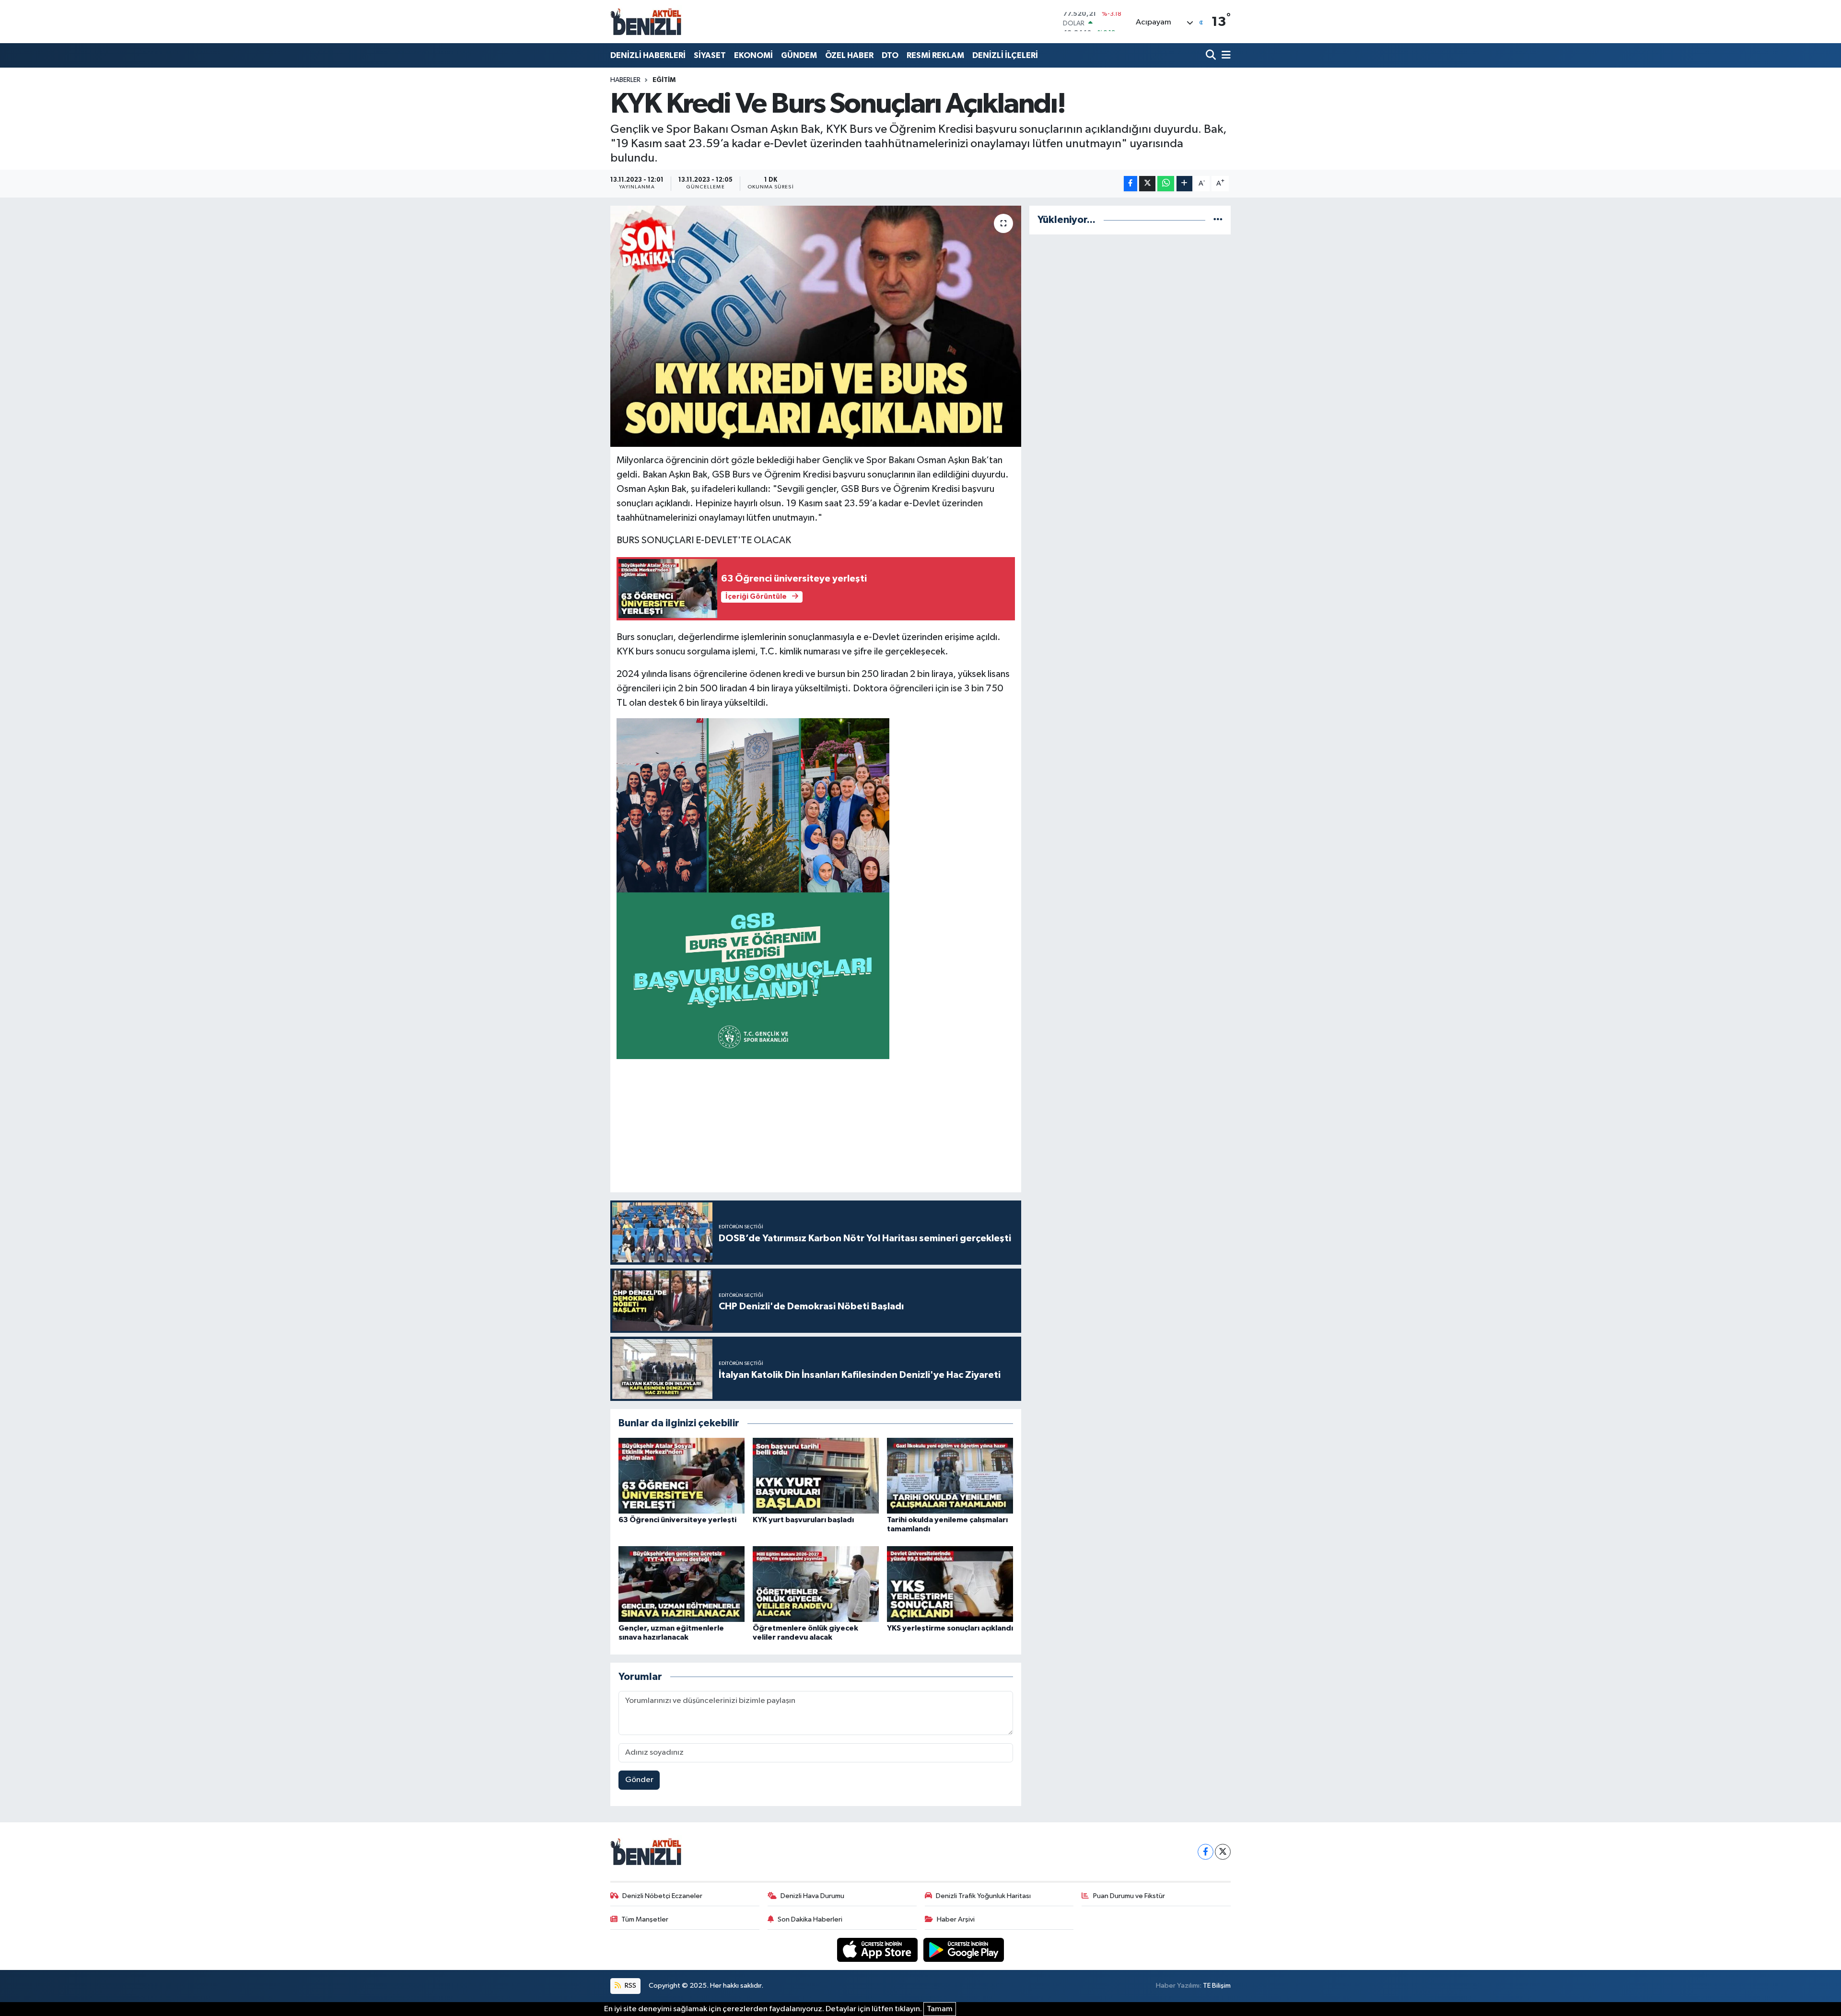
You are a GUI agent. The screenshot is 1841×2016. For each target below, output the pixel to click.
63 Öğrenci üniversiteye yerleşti (677, 1520)
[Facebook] (1206, 1852)
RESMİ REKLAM (935, 55)
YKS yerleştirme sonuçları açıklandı (950, 1628)
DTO (890, 55)
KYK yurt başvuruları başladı (803, 1520)
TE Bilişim (1217, 1986)
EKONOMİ (753, 55)
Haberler (625, 80)
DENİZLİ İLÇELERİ (1005, 55)
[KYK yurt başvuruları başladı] (816, 1475)
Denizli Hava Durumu (812, 1896)
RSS (630, 1986)
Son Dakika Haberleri (810, 1919)
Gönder (639, 1780)
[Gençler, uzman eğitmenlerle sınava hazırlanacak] (682, 1584)
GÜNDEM (799, 55)
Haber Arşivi (956, 1919)
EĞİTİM (664, 80)
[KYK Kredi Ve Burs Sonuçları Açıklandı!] (816, 326)
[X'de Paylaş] (1147, 184)
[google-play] (964, 1950)
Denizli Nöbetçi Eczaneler (662, 1896)
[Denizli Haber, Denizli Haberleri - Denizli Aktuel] (646, 22)
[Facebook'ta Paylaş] (1130, 184)
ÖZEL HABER (849, 55)
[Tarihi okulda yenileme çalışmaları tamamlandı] (950, 1475)
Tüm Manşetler (645, 1919)
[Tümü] (1218, 220)
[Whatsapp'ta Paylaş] (1166, 184)
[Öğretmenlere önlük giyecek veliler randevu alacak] (816, 1584)
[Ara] (1212, 55)
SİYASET (710, 55)
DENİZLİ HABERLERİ (648, 55)
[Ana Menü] (1224, 55)
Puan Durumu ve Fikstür (1129, 1896)
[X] (1223, 1852)
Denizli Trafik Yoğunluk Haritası (983, 1896)
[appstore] (878, 1950)
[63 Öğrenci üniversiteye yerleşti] (682, 1475)
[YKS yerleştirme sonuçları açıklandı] (950, 1584)
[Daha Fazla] (1184, 184)
